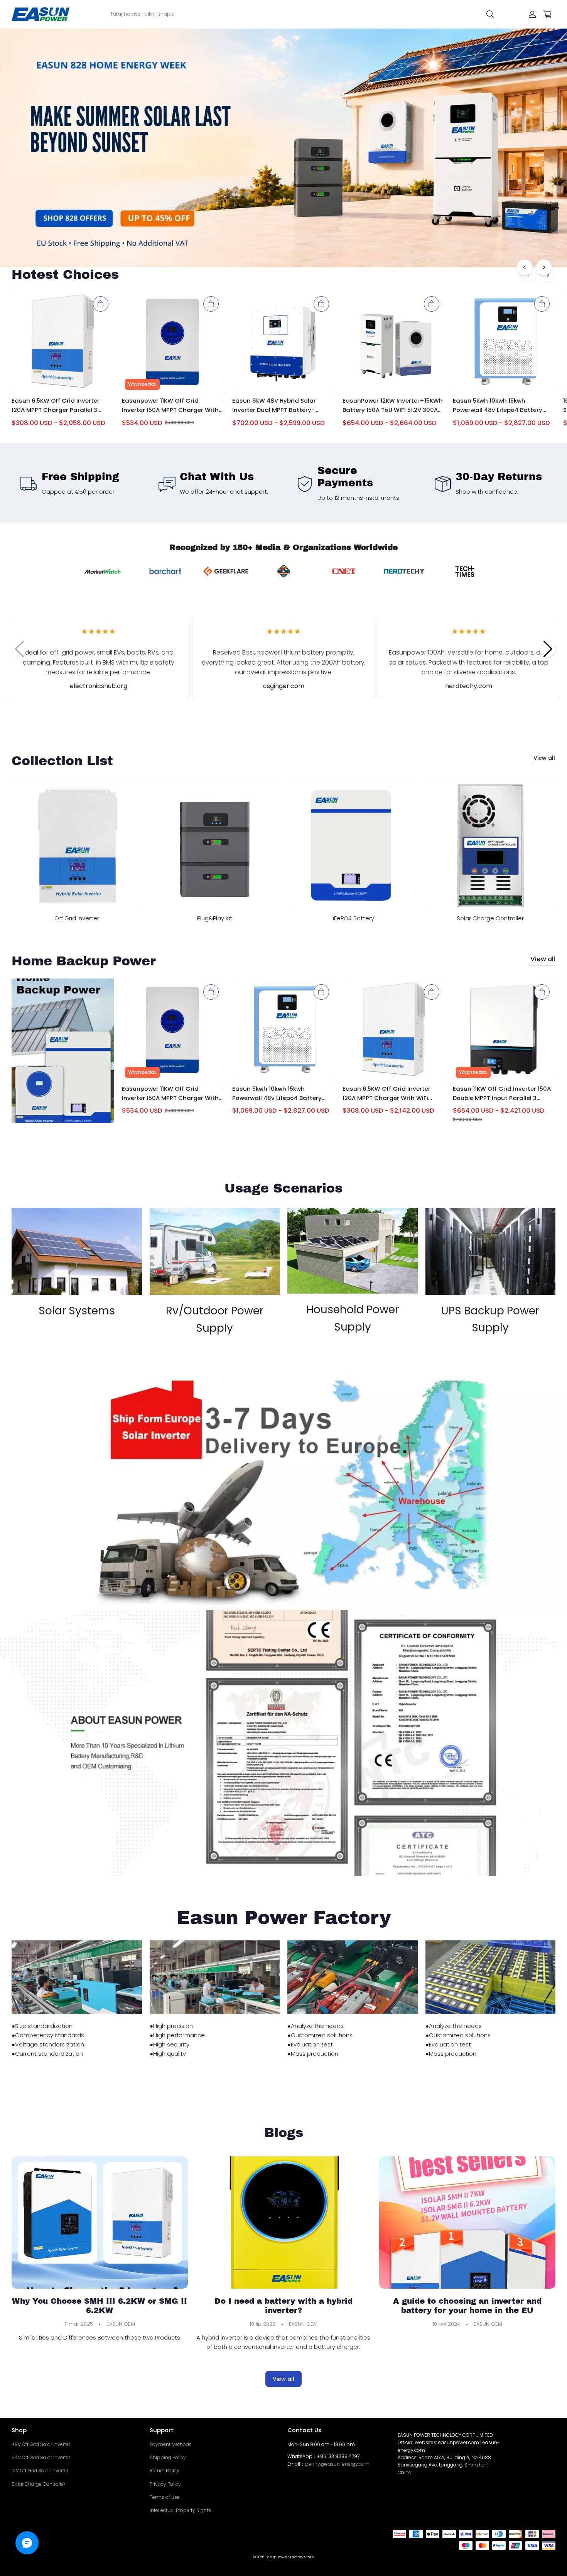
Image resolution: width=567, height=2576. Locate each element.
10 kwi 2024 (446, 2324)
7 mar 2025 (79, 2324)
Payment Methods (171, 2444)
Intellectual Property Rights (180, 2510)
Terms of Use (165, 2497)
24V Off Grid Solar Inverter (41, 2457)
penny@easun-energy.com (337, 2464)
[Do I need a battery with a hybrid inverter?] (284, 2222)
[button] (548, 649)
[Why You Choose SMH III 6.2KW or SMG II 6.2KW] (100, 2222)
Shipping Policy (168, 2457)
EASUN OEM (121, 2324)
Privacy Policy (165, 2484)
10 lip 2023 (262, 2324)
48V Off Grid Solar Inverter (41, 2444)
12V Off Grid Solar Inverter (40, 2471)
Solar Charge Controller (38, 2484)
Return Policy (165, 2471)
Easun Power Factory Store (290, 2557)
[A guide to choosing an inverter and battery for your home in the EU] (467, 2222)
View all (544, 758)
